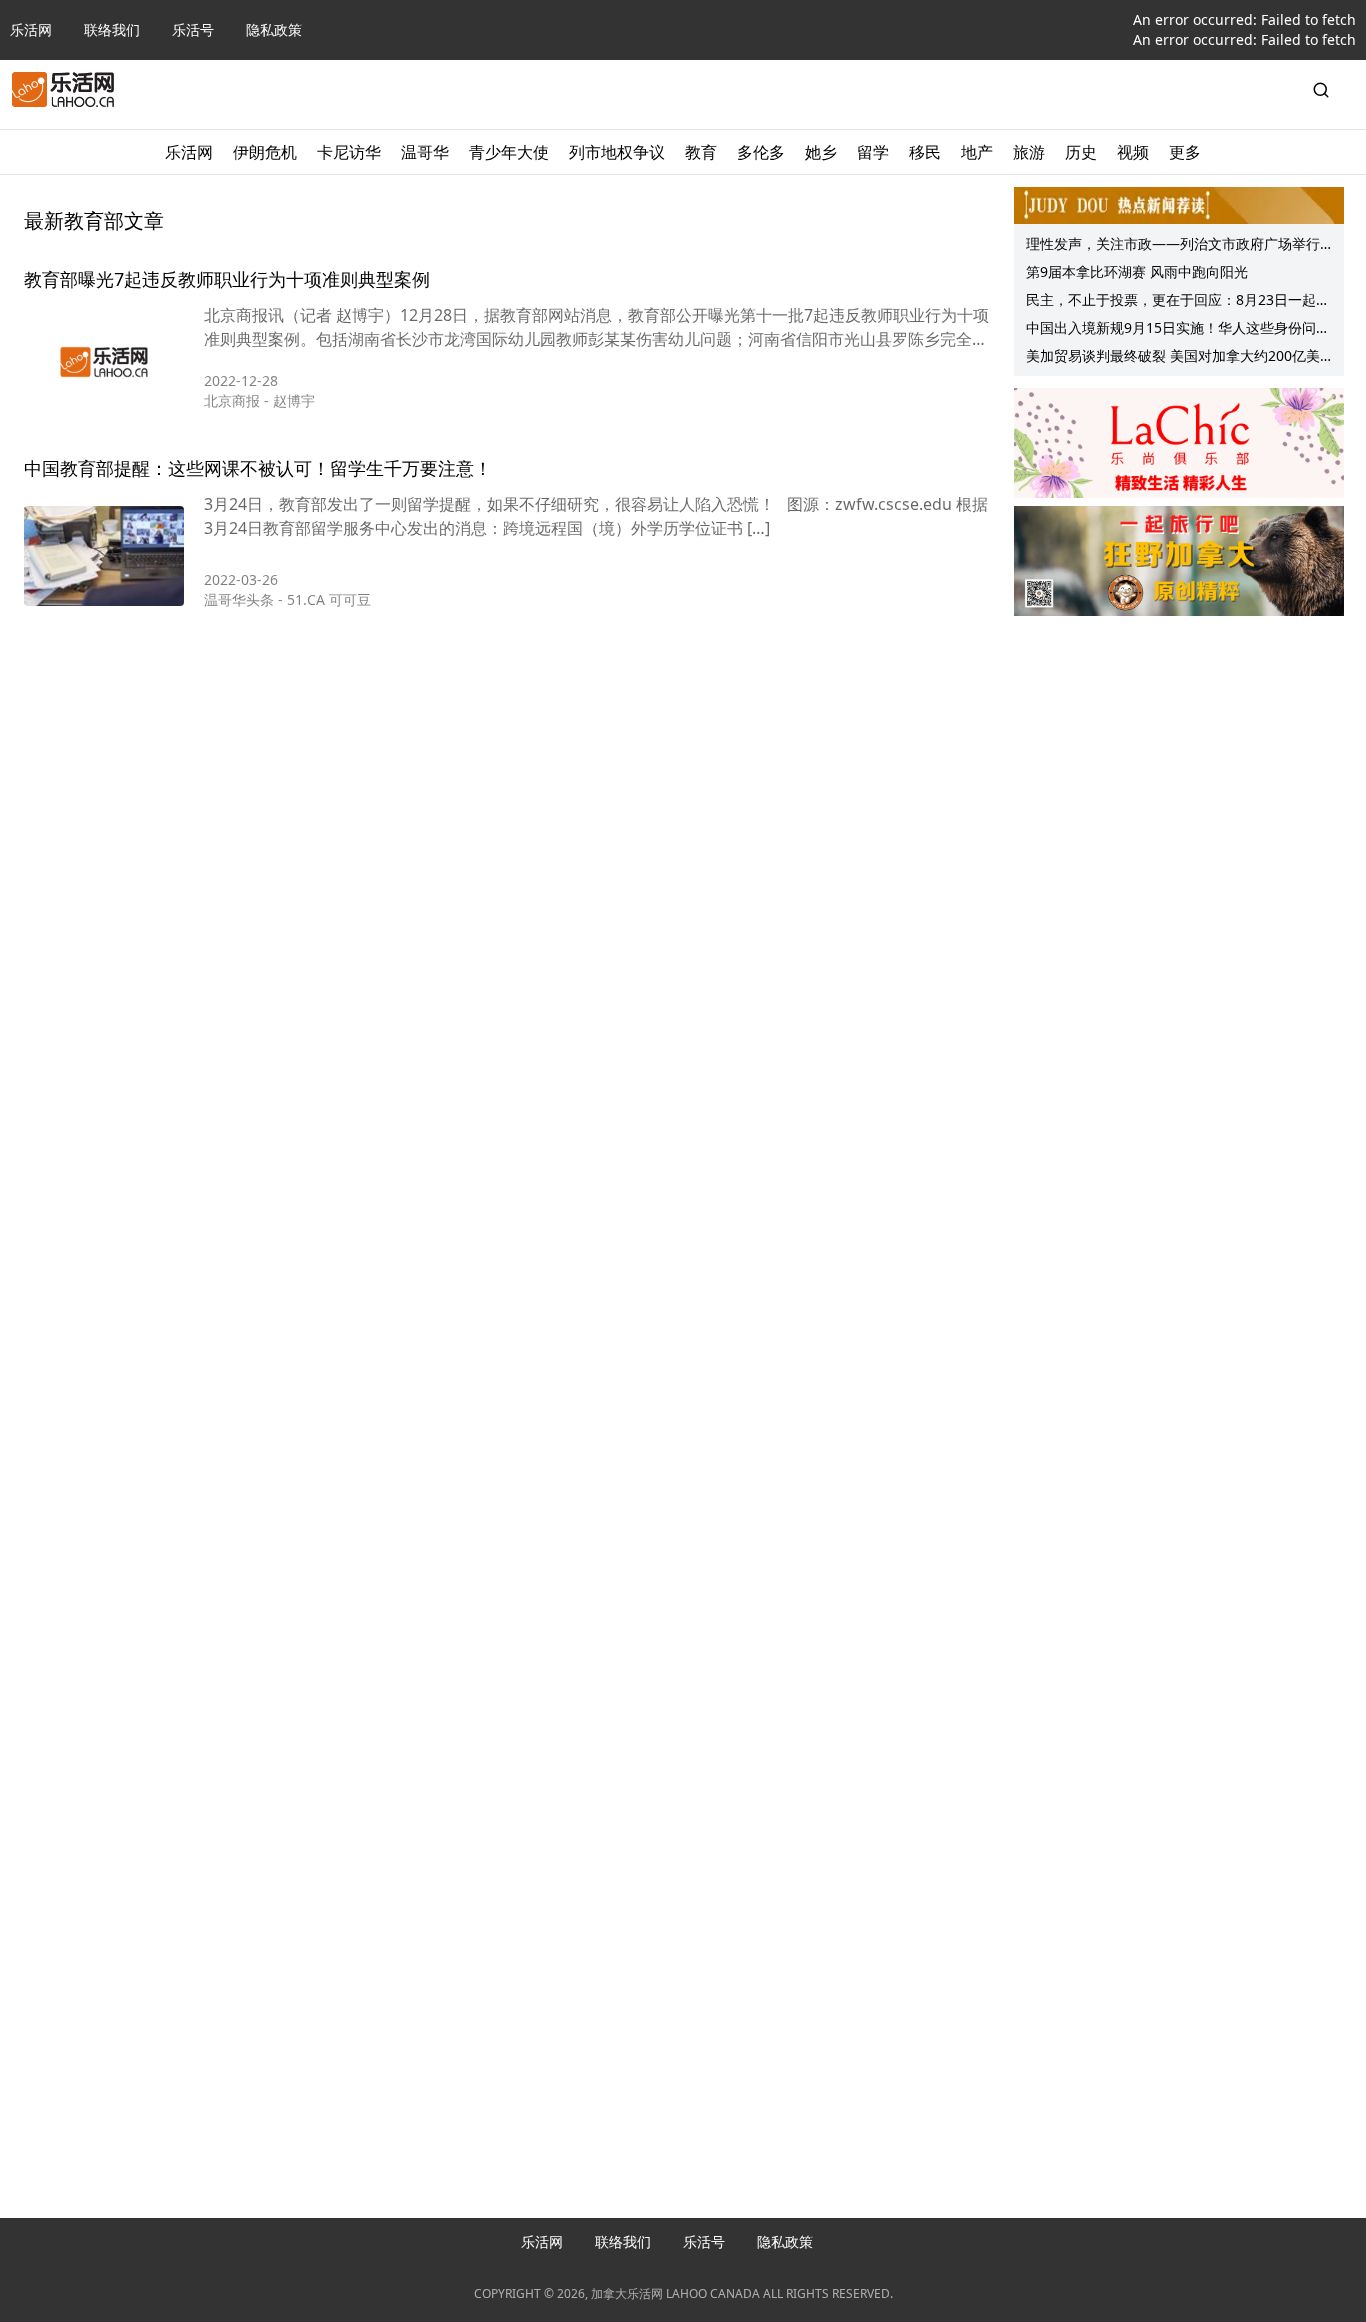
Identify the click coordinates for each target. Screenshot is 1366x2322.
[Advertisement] (1179, 751)
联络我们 (112, 29)
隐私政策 (274, 29)
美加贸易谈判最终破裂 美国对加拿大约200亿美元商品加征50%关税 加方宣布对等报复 (1173, 358)
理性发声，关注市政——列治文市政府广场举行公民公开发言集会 (1173, 246)
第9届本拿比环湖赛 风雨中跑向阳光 (1137, 271)
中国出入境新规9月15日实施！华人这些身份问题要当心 (1178, 330)
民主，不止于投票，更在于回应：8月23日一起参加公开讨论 (1178, 302)
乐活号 (193, 29)
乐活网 (31, 29)
